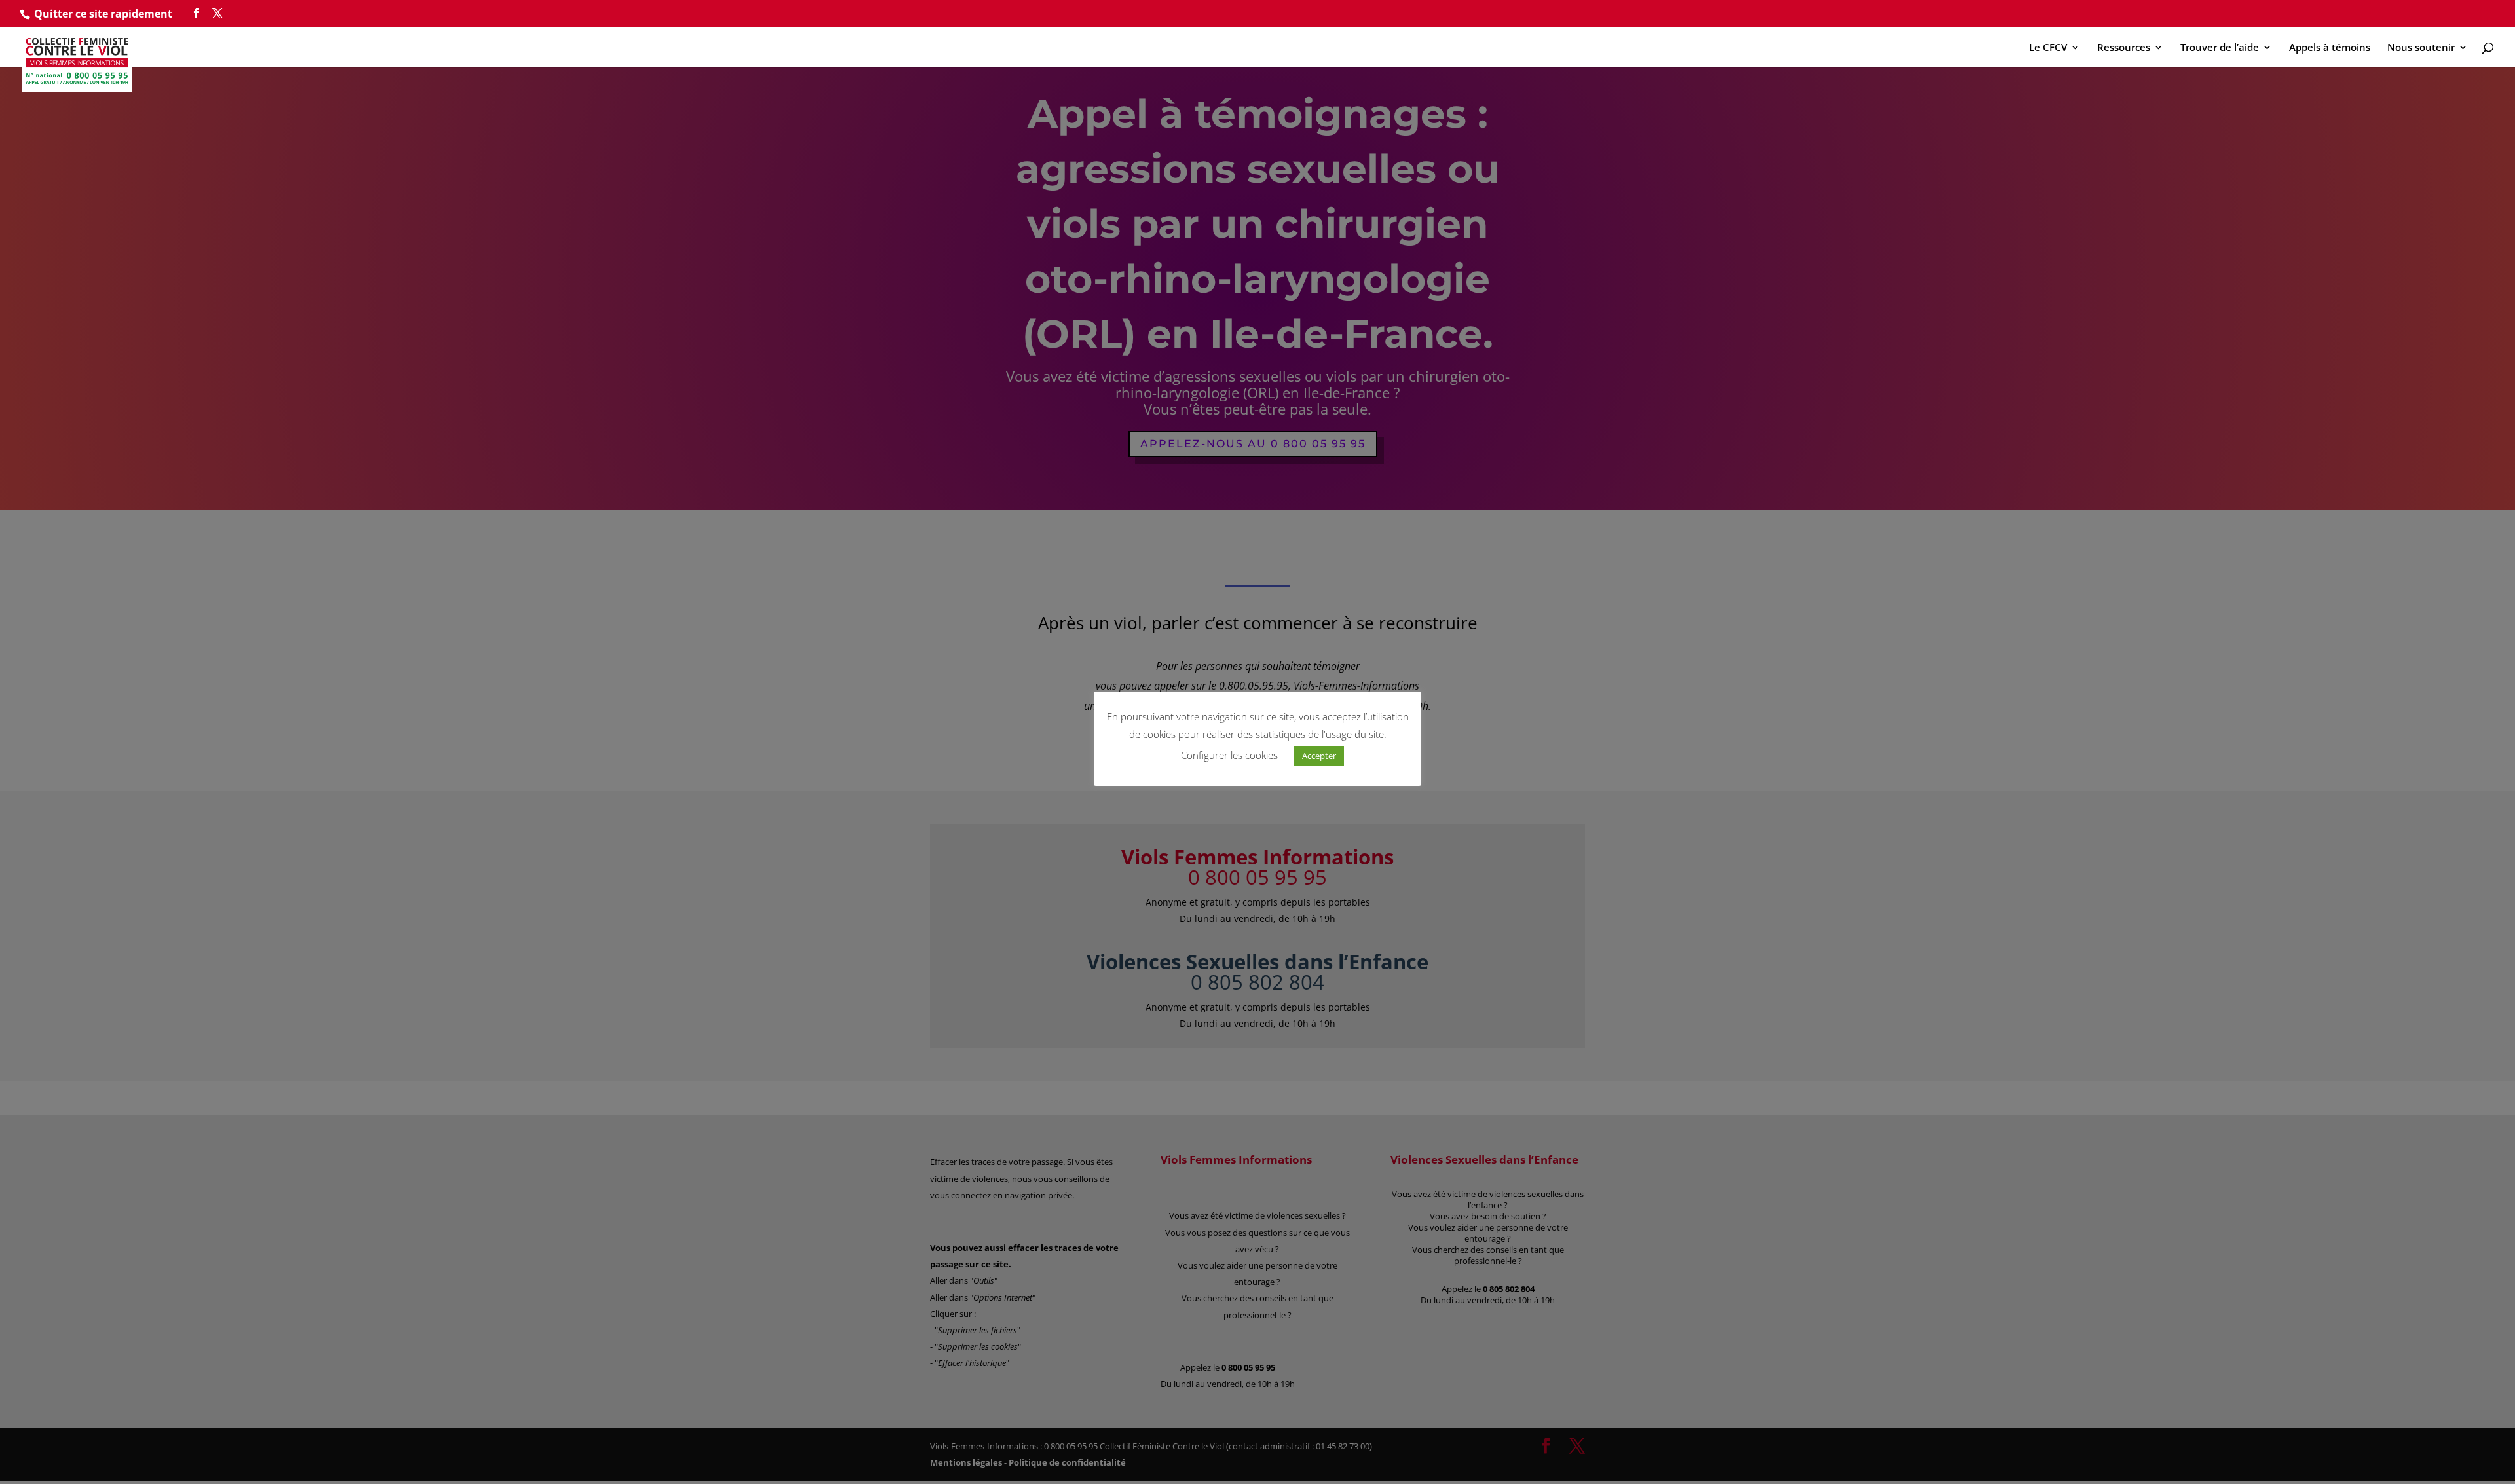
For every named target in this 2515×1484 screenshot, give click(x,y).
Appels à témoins (2330, 48)
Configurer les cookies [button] (1229, 755)
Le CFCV (2048, 48)
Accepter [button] (1319, 756)
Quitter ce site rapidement (103, 14)
